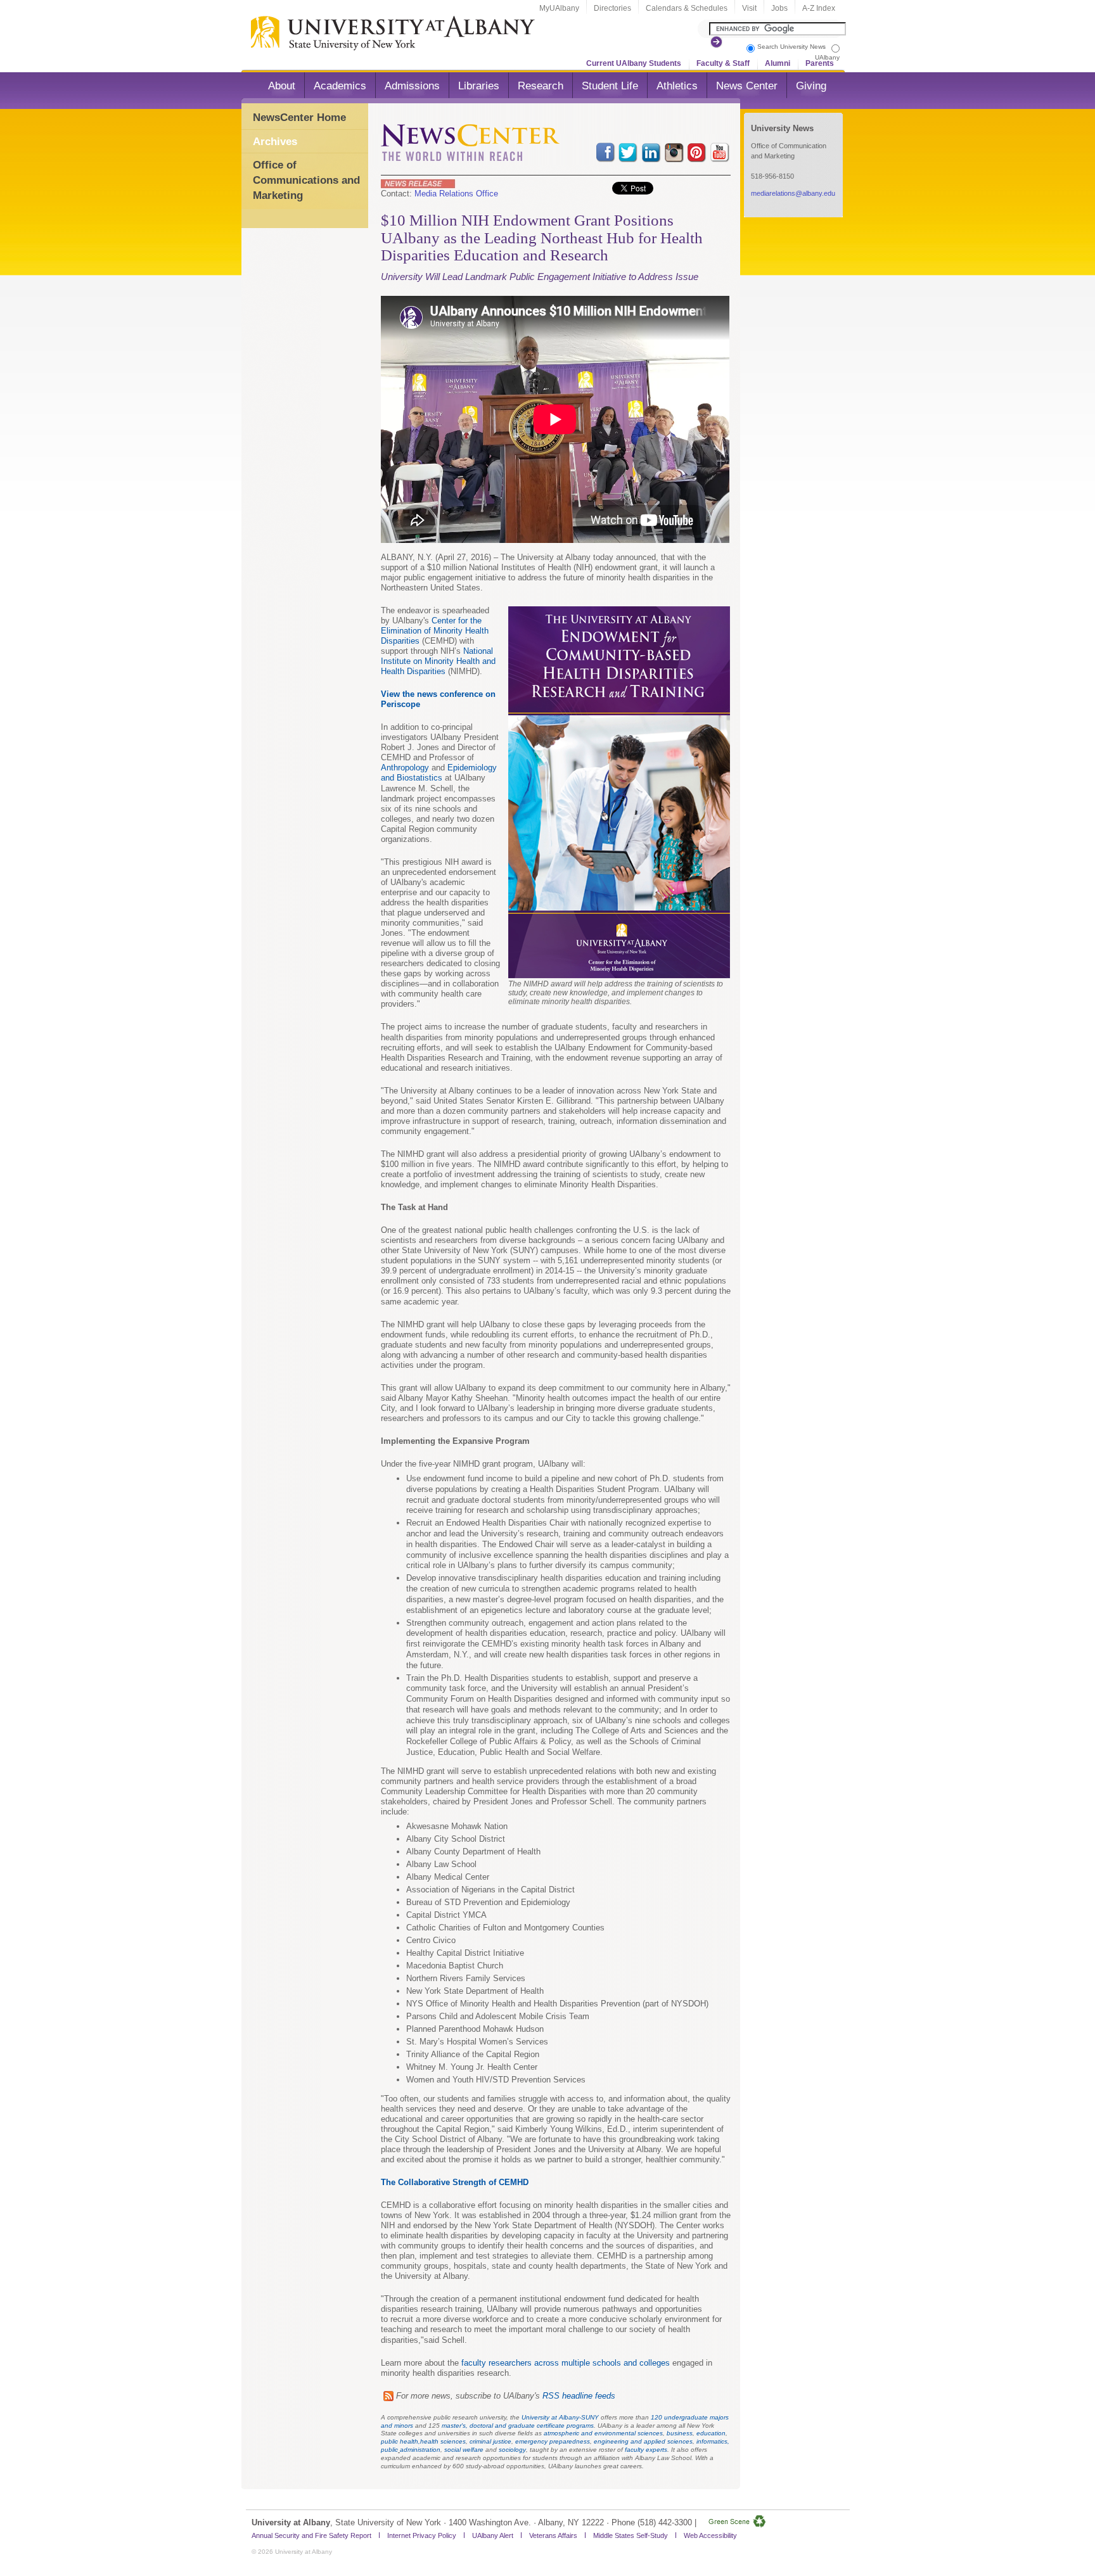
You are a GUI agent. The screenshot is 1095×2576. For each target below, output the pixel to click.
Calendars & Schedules (687, 8)
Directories (612, 8)
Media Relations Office (456, 194)
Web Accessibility (710, 2535)
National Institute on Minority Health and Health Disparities (438, 661)
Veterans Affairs (553, 2535)
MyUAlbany (559, 8)
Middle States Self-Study (631, 2535)
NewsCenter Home (299, 118)
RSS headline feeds (579, 2396)
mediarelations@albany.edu (793, 193)
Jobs (779, 8)
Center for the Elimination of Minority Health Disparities (435, 631)
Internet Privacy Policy (422, 2535)
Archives (275, 142)
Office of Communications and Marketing (306, 180)
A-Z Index (819, 8)
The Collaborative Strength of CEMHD (455, 2182)
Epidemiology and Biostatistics (439, 773)
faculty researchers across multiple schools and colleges (566, 2363)
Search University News (791, 47)
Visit (749, 8)
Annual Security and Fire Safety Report (311, 2535)
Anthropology (405, 768)
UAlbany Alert (493, 2535)
